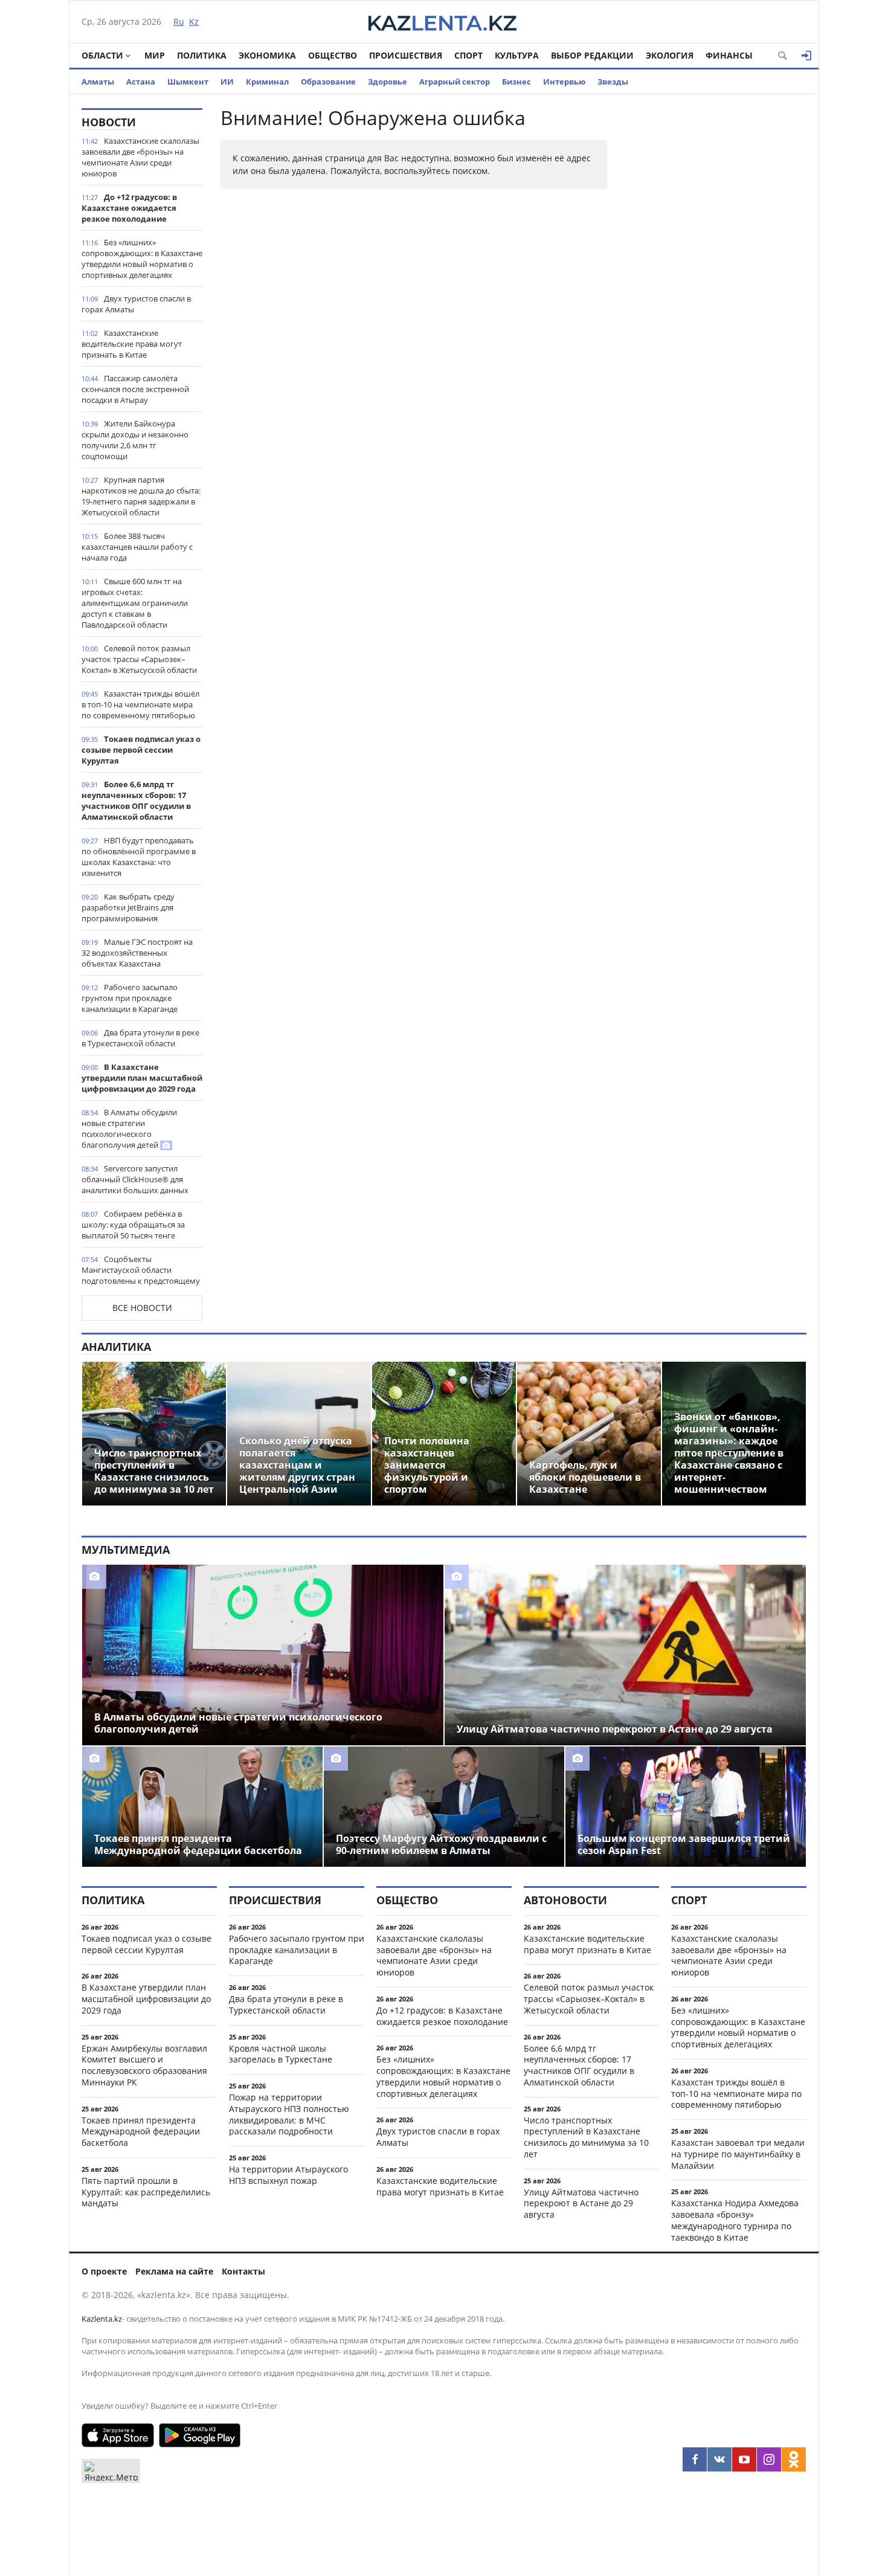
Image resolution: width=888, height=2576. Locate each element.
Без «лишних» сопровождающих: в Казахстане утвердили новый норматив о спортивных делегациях (142, 259)
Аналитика (116, 1347)
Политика (202, 55)
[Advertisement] (716, 289)
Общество (333, 55)
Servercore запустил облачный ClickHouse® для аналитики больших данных (135, 1179)
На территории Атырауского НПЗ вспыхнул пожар (288, 2175)
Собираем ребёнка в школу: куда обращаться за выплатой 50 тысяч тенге (133, 1225)
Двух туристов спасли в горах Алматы (136, 304)
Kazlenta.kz (102, 2319)
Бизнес (516, 82)
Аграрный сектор (455, 82)
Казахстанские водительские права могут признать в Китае (132, 344)
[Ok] (794, 2459)
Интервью (564, 82)
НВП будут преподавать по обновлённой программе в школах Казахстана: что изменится (139, 857)
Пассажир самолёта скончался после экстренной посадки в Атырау (135, 389)
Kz (194, 21)
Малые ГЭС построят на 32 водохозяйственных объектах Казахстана (137, 953)
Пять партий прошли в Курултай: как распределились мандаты (146, 2192)
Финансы (729, 55)
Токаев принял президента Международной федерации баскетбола (141, 2132)
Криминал (267, 82)
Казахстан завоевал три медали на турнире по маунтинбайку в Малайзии (738, 2154)
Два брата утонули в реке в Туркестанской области (140, 1038)
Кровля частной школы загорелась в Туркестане (281, 2054)
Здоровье (388, 82)
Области (102, 55)
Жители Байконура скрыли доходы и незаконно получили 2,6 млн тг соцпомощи (135, 440)
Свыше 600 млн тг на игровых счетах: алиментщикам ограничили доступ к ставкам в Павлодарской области (135, 603)
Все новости (142, 1308)
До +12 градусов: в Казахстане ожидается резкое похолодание (129, 208)
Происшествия (406, 55)
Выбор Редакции (592, 55)
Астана (141, 82)
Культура (517, 55)
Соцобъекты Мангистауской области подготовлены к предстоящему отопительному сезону (141, 1275)
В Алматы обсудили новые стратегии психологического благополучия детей (129, 1129)
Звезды (613, 82)
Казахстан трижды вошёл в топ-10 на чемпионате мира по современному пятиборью (140, 704)
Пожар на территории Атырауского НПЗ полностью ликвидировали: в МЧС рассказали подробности (289, 2114)
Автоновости (565, 1900)
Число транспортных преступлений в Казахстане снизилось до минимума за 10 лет (586, 2137)
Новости (109, 122)
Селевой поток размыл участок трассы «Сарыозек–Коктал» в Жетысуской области (139, 659)
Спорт (468, 55)
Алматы (98, 82)
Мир (155, 55)
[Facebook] (695, 2459)
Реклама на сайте (174, 2271)
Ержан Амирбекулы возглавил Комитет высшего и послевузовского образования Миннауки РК (144, 2065)
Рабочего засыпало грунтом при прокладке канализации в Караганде (130, 998)
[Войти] (806, 56)
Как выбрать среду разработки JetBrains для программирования (128, 907)
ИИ (227, 82)
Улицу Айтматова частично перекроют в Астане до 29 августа (581, 2204)
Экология (670, 55)
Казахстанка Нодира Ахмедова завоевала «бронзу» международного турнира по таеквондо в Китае (735, 2220)
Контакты (243, 2271)
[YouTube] (744, 2459)
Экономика (267, 55)
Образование (328, 82)
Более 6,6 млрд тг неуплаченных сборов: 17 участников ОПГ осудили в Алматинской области (136, 800)
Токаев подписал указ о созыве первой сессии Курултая (141, 750)
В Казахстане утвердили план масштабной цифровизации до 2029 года (142, 1078)
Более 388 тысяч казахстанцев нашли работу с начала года (137, 547)
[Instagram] (769, 2459)
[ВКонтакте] (719, 2459)
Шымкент (188, 82)
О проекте (104, 2271)
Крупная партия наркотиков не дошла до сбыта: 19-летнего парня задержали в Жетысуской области (141, 496)
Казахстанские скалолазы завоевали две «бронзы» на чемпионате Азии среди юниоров (140, 157)
